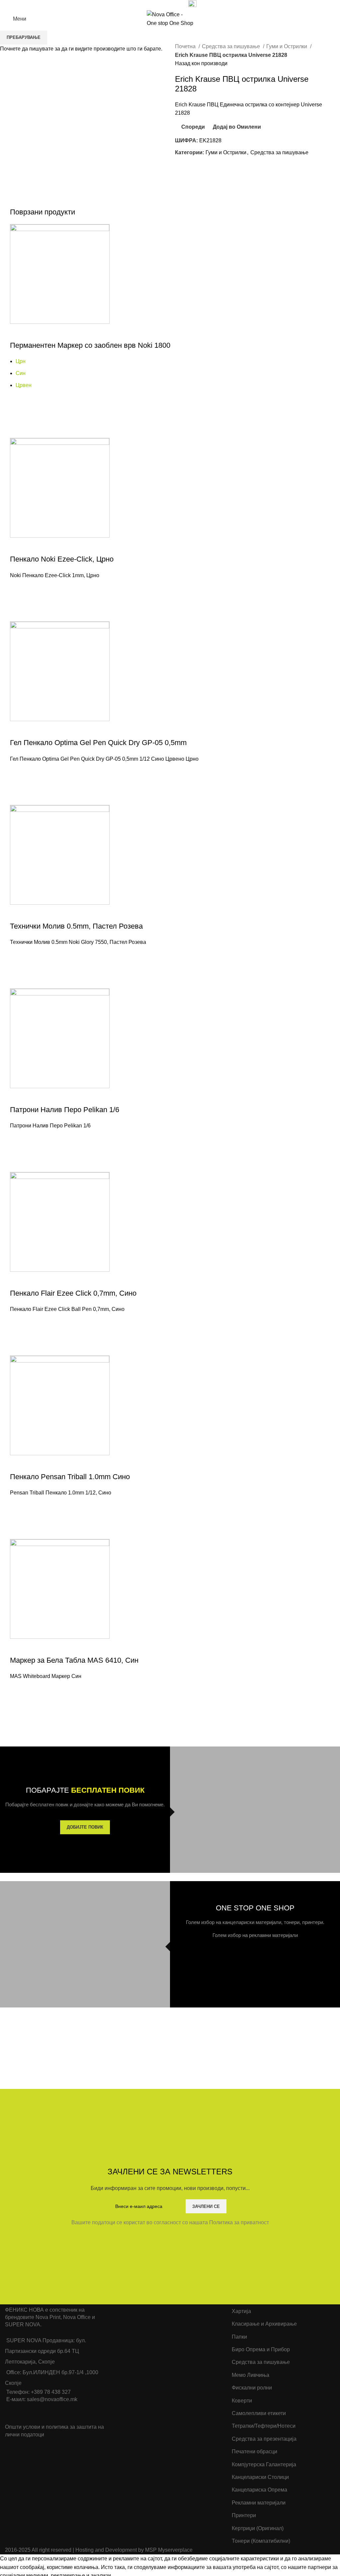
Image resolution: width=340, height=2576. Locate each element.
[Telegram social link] (174, 4)
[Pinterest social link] (159, 4)
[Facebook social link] (144, 4)
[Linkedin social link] (167, 4)
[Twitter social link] (152, 4)
